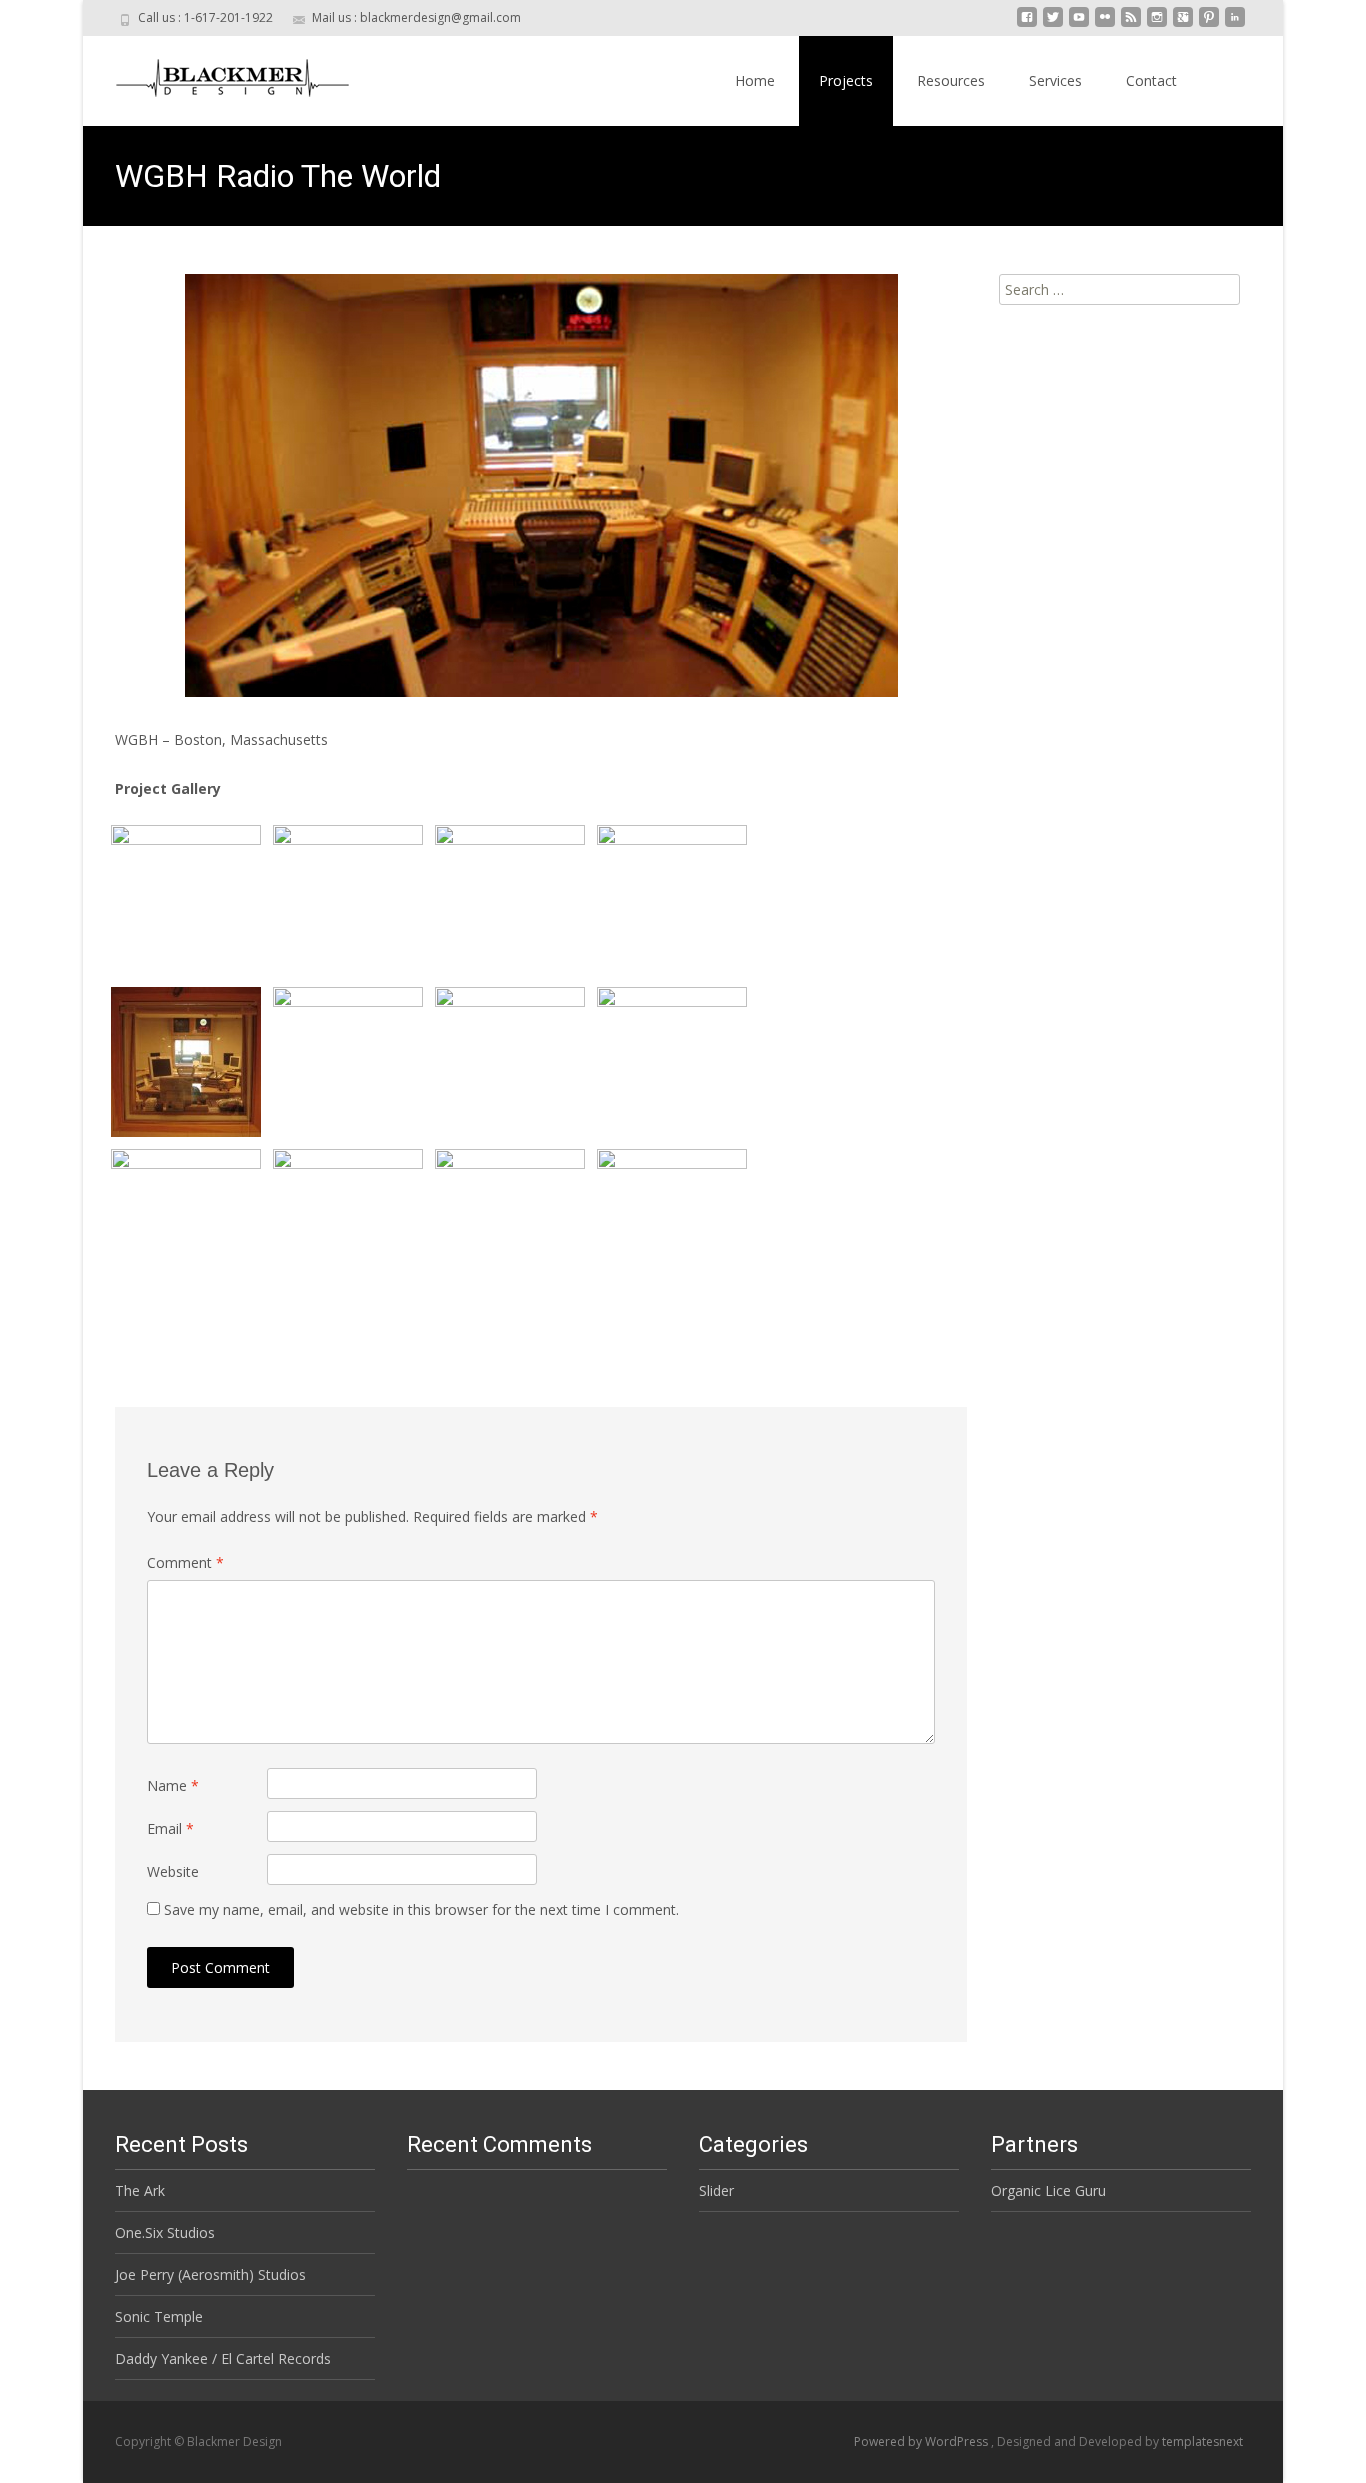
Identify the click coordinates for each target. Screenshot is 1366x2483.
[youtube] (1079, 24)
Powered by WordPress (922, 2441)
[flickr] (1105, 24)
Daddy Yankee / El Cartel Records (223, 2358)
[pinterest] (1209, 24)
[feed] (1131, 24)
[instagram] (1157, 24)
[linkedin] (1235, 24)
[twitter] (1053, 24)
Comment (185, 1562)
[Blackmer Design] (217, 76)
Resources (951, 80)
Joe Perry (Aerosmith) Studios (210, 2274)
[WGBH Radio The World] (541, 485)
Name (173, 1785)
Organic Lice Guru (1048, 2190)
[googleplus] (1183, 24)
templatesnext (1202, 2441)
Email (170, 1828)
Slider (716, 2190)
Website (173, 1871)
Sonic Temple (159, 2316)
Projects (846, 80)
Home (755, 80)
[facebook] (1027, 24)
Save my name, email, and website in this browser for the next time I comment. (421, 1909)
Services (1055, 80)
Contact (1151, 80)
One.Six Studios (165, 2232)
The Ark (140, 2190)
